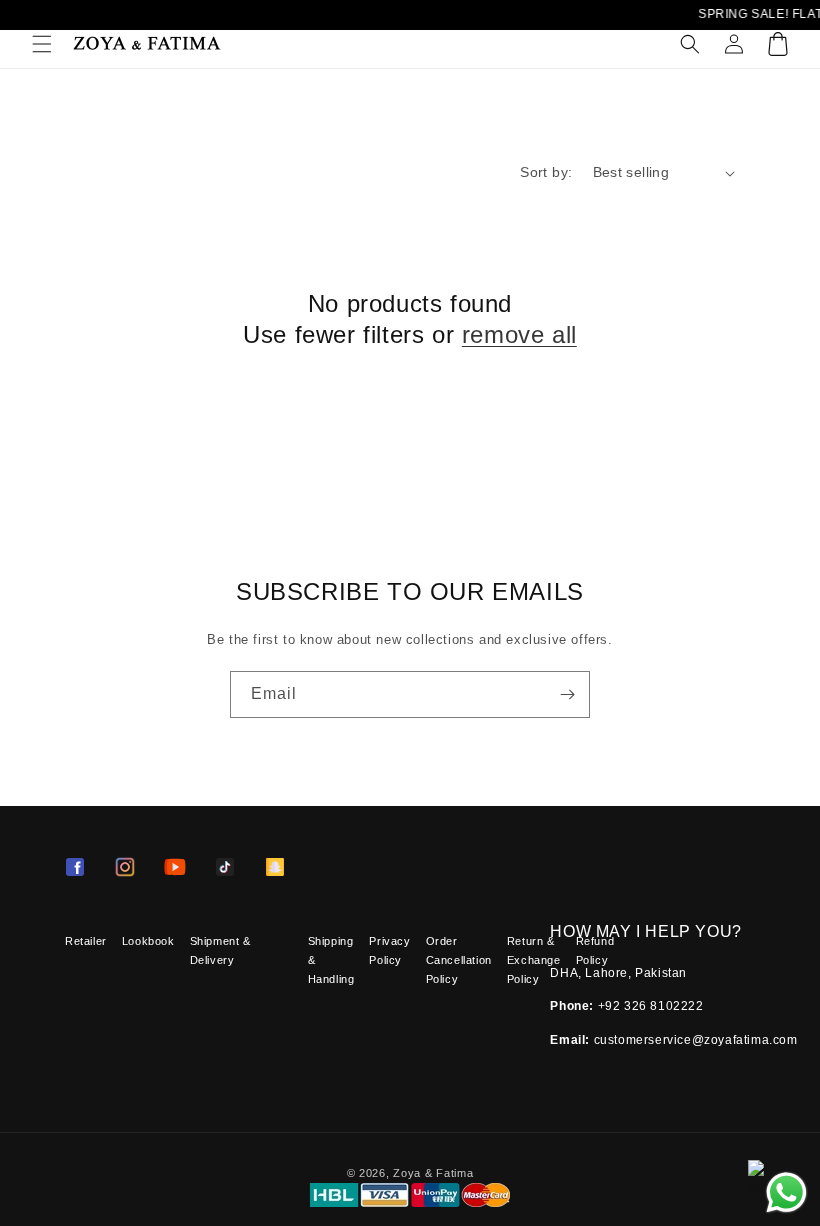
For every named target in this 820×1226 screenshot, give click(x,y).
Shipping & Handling (331, 960)
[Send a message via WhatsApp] (786, 1192)
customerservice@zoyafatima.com (696, 1040)
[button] (42, 44)
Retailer (86, 941)
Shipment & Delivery (220, 950)
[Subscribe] (567, 694)
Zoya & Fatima (433, 1173)
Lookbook (148, 941)
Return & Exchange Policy (534, 960)
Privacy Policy (389, 950)
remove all (519, 334)
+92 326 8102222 (651, 1006)
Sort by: (546, 172)
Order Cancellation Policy (459, 960)
